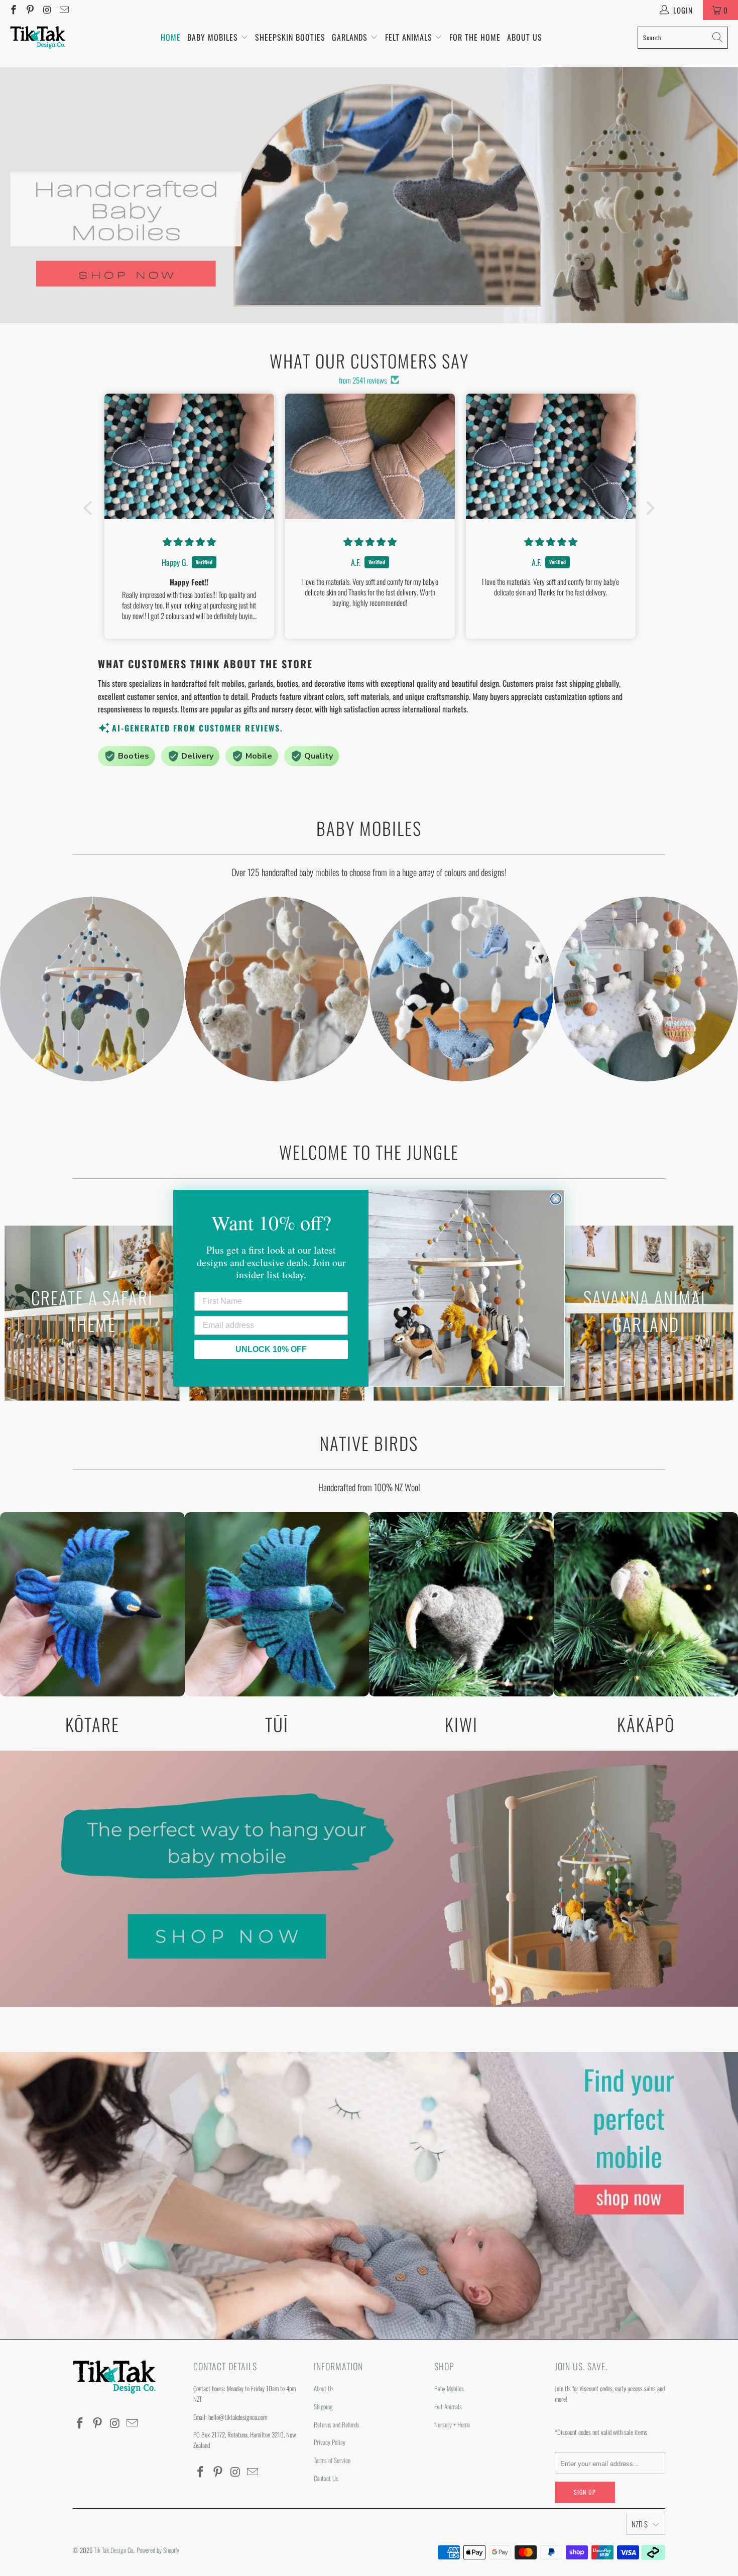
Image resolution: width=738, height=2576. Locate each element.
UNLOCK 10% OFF (271, 1349)
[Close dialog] (556, 1199)
